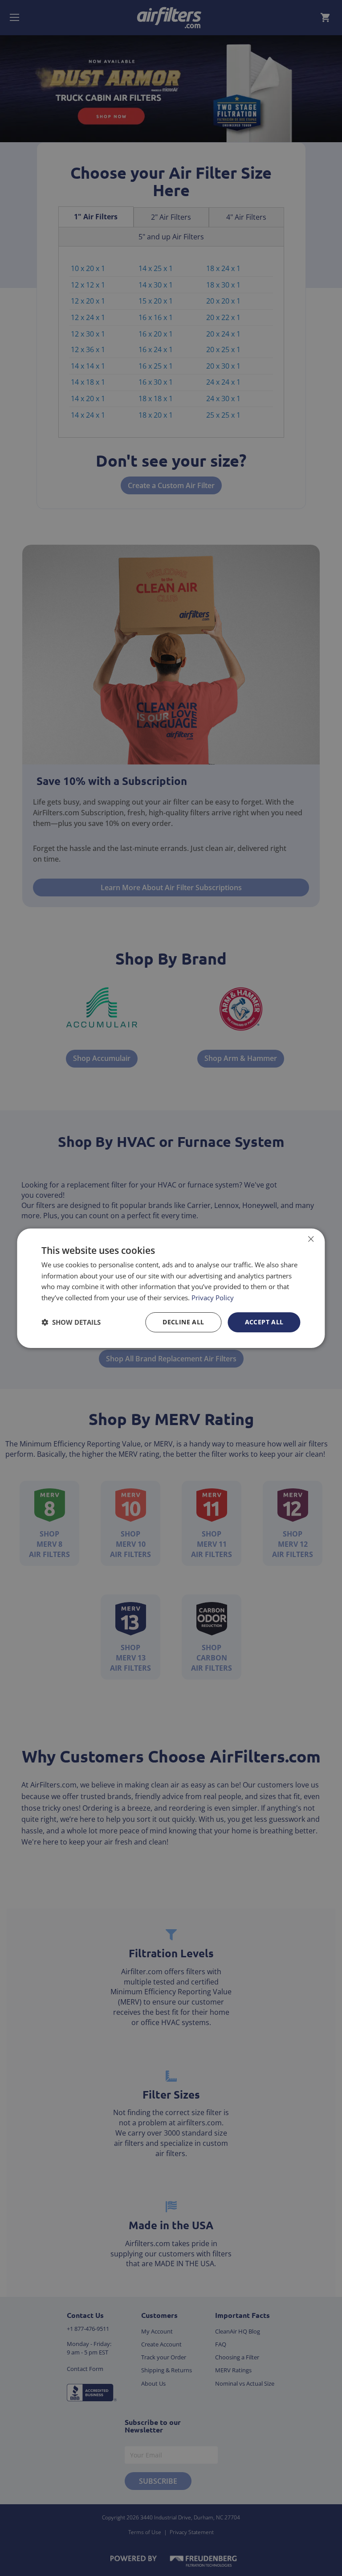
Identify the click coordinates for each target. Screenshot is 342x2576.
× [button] (311, 1239)
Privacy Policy (213, 1298)
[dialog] (171, 1288)
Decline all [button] (183, 1322)
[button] (71, 1322)
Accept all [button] (264, 1322)
